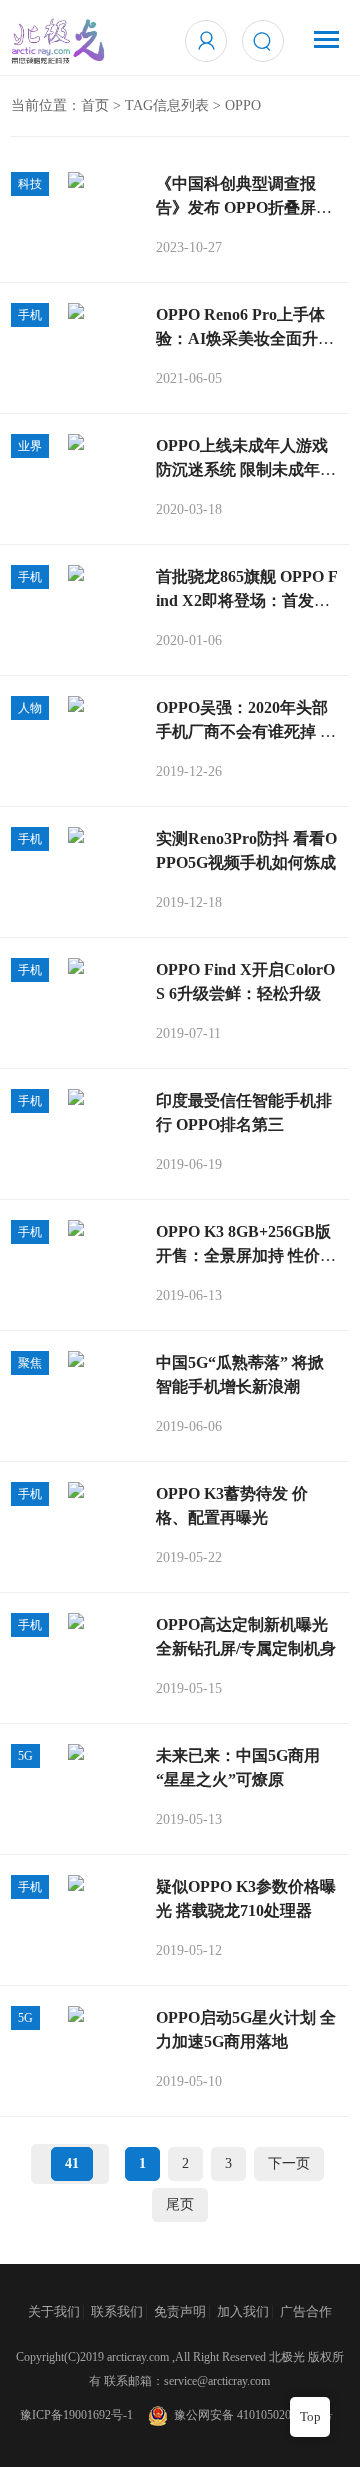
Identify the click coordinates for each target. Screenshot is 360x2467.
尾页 (180, 2204)
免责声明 (180, 2311)
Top (310, 2416)
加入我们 (243, 2311)
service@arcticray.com (217, 2381)
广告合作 (306, 2311)
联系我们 (117, 2311)
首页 (95, 105)
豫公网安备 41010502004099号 (250, 2415)
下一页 (289, 2163)
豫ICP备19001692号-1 (76, 2415)
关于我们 (54, 2311)
